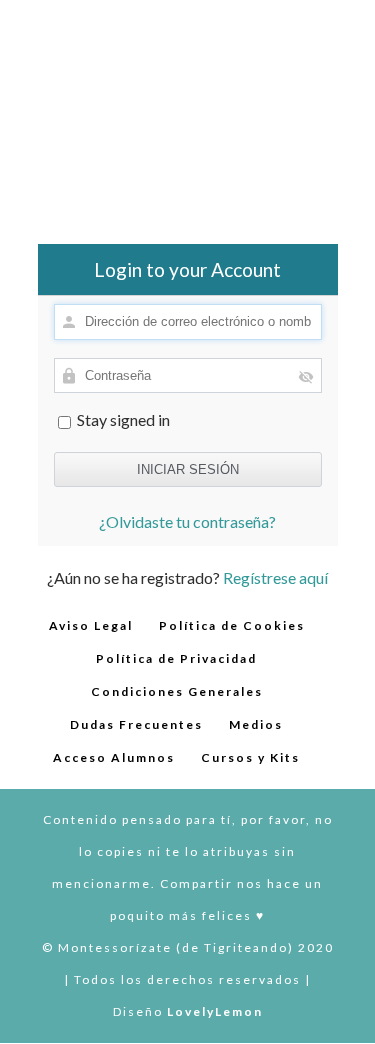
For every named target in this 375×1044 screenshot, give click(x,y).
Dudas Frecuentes (136, 724)
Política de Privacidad (176, 658)
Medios (256, 724)
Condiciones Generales (177, 691)
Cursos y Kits (250, 757)
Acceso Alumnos (114, 757)
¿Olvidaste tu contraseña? (187, 521)
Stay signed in (122, 419)
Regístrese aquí (275, 577)
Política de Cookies (232, 625)
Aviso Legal (91, 625)
